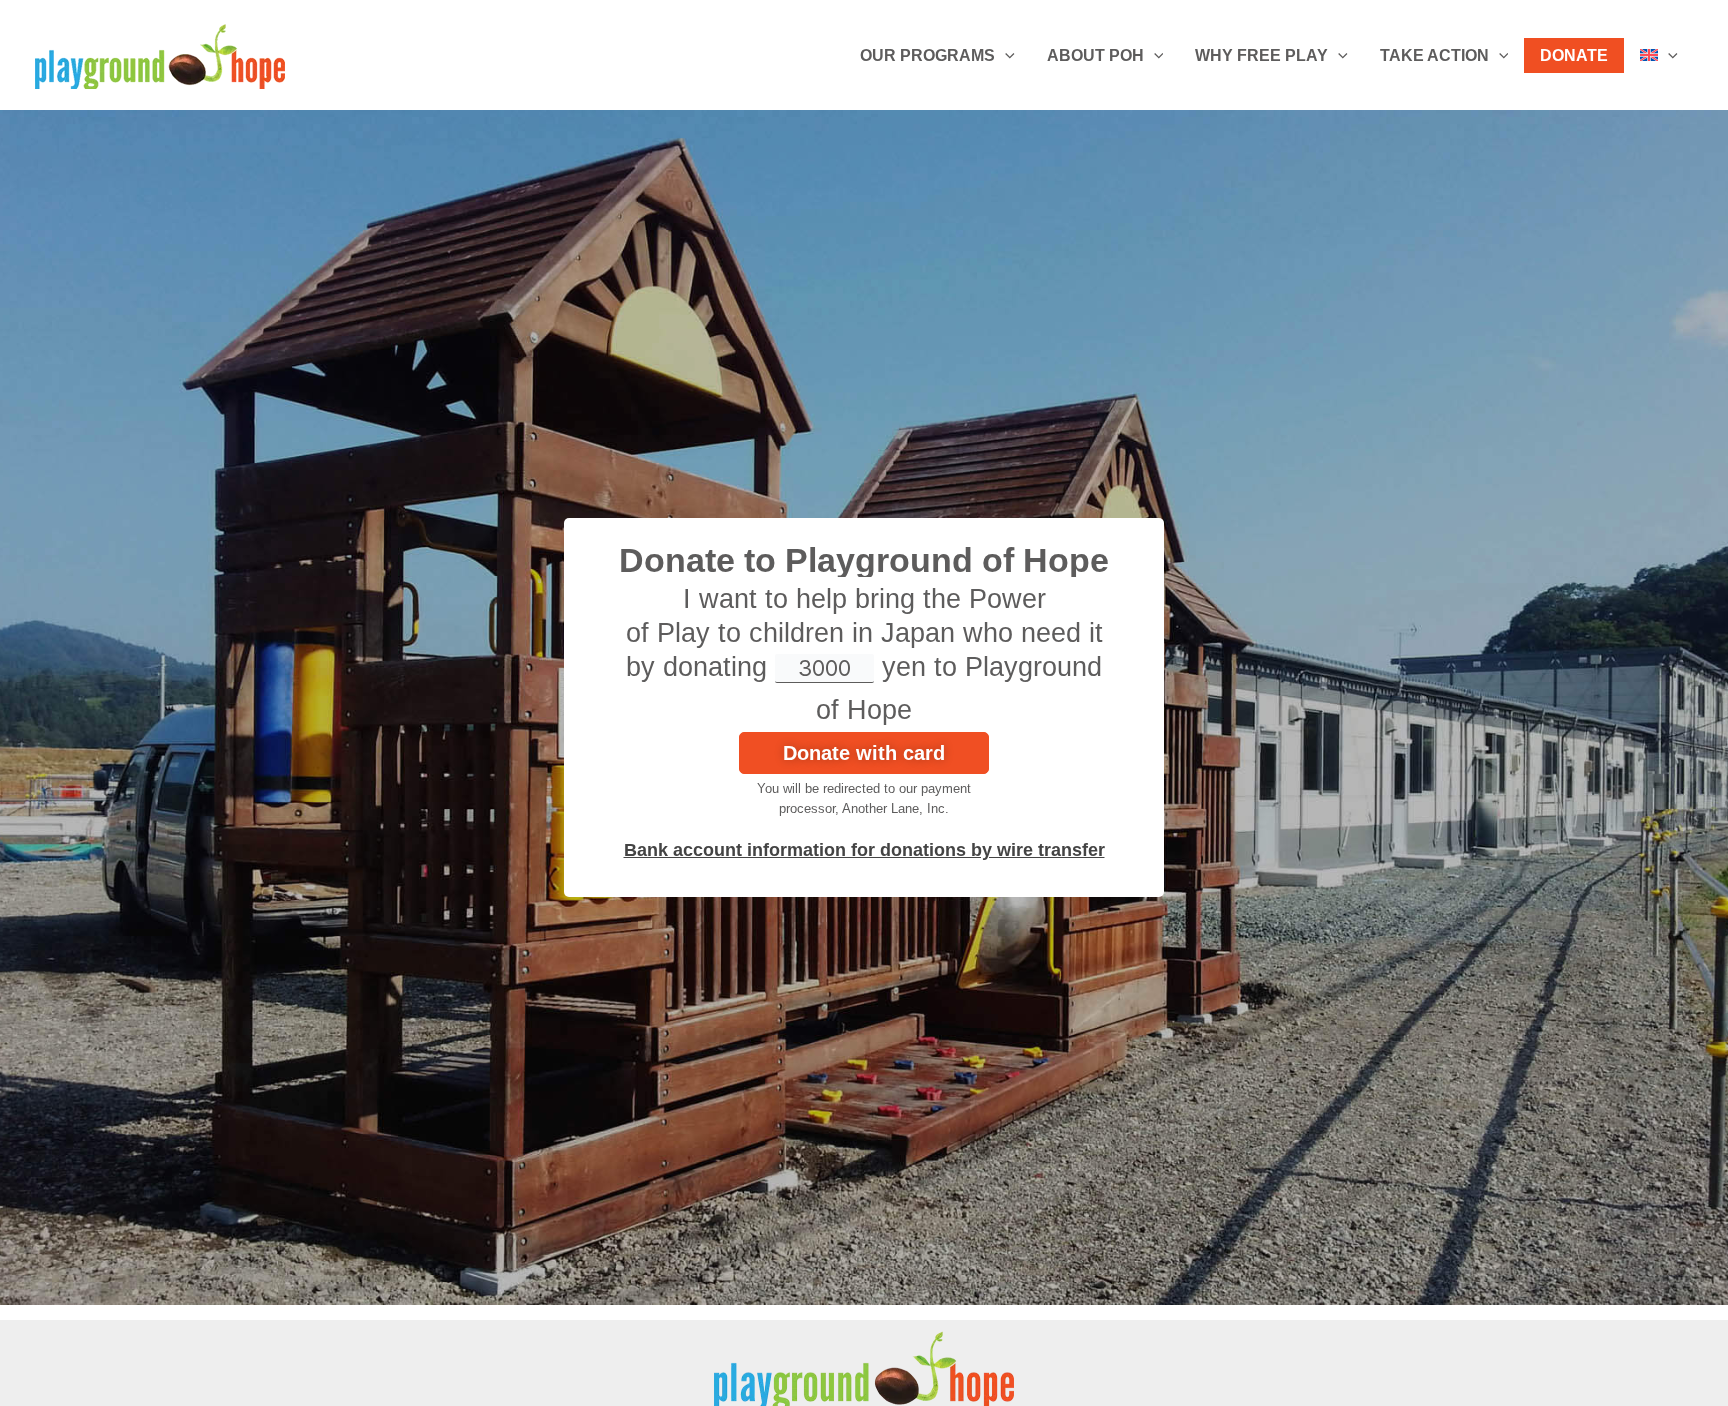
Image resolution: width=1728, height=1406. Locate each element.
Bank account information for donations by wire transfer (864, 850)
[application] (1005, 55)
